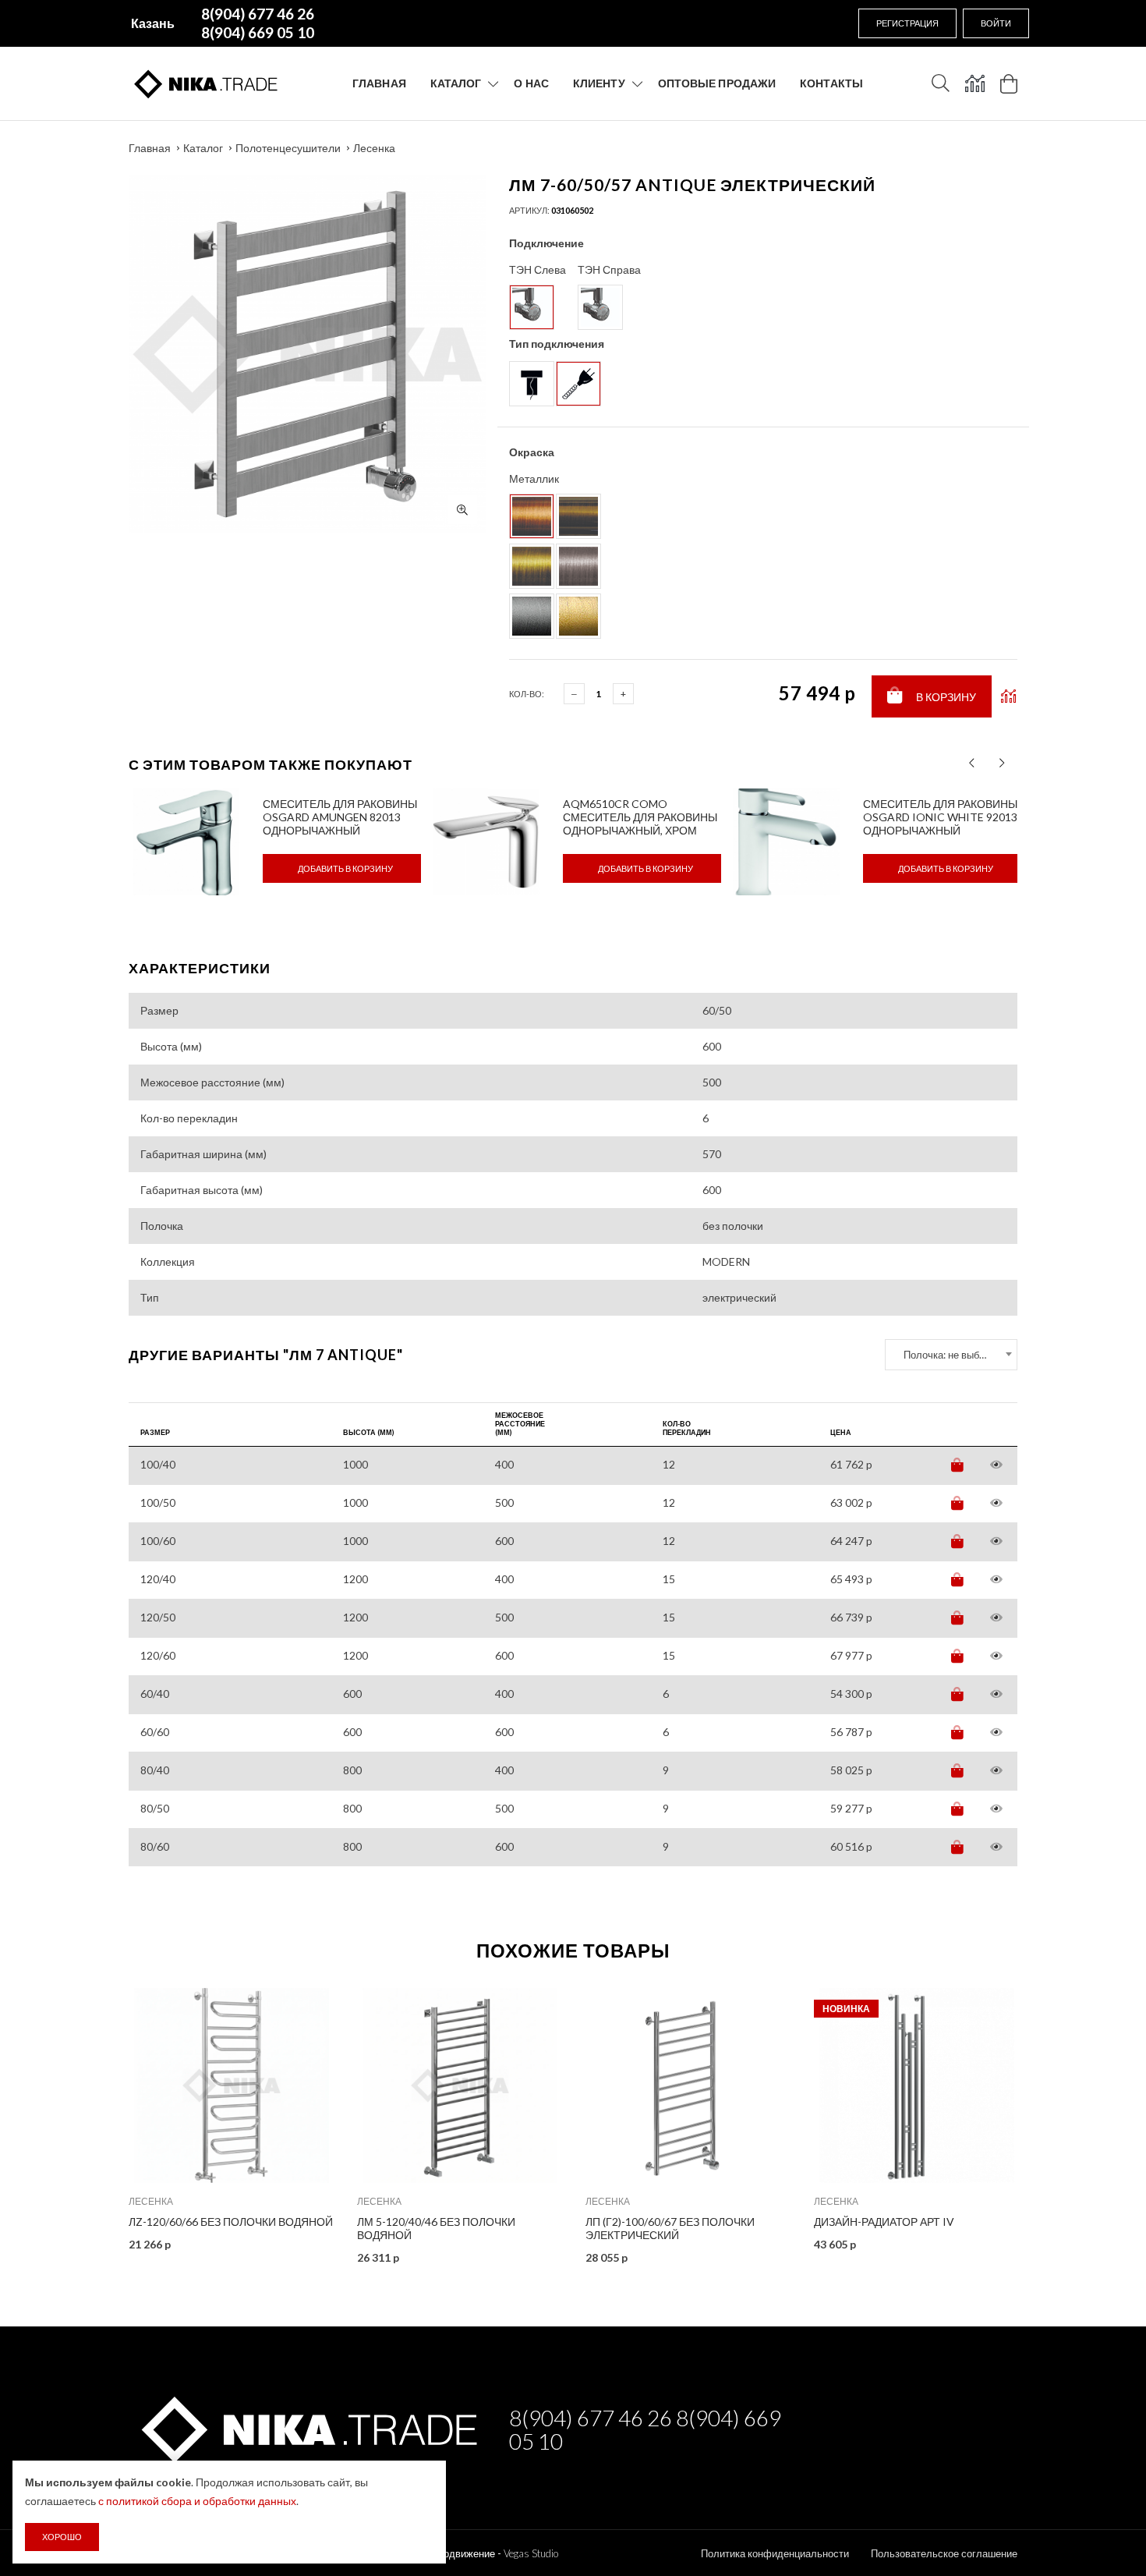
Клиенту (599, 83)
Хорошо (62, 2537)
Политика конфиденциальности (775, 2553)
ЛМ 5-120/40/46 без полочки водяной (436, 2228)
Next (1051, 2120)
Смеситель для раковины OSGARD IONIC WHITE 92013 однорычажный (940, 817)
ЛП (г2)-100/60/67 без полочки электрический (670, 2228)
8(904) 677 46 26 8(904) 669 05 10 (645, 2429)
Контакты (831, 83)
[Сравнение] (975, 83)
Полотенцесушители (288, 148)
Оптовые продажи (717, 83)
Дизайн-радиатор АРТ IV (884, 2222)
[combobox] (951, 1355)
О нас (531, 83)
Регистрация (907, 23)
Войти (996, 23)
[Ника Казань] (307, 2427)
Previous (95, 2120)
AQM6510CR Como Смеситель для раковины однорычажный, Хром (640, 817)
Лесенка (374, 148)
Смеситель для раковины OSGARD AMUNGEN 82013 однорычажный (340, 817)
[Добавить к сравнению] (1008, 696)
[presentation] (972, 763)
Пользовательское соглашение (944, 2553)
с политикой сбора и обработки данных (197, 2501)
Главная (379, 83)
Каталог (456, 83)
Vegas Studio (531, 2553)
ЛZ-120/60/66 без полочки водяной (231, 2222)
